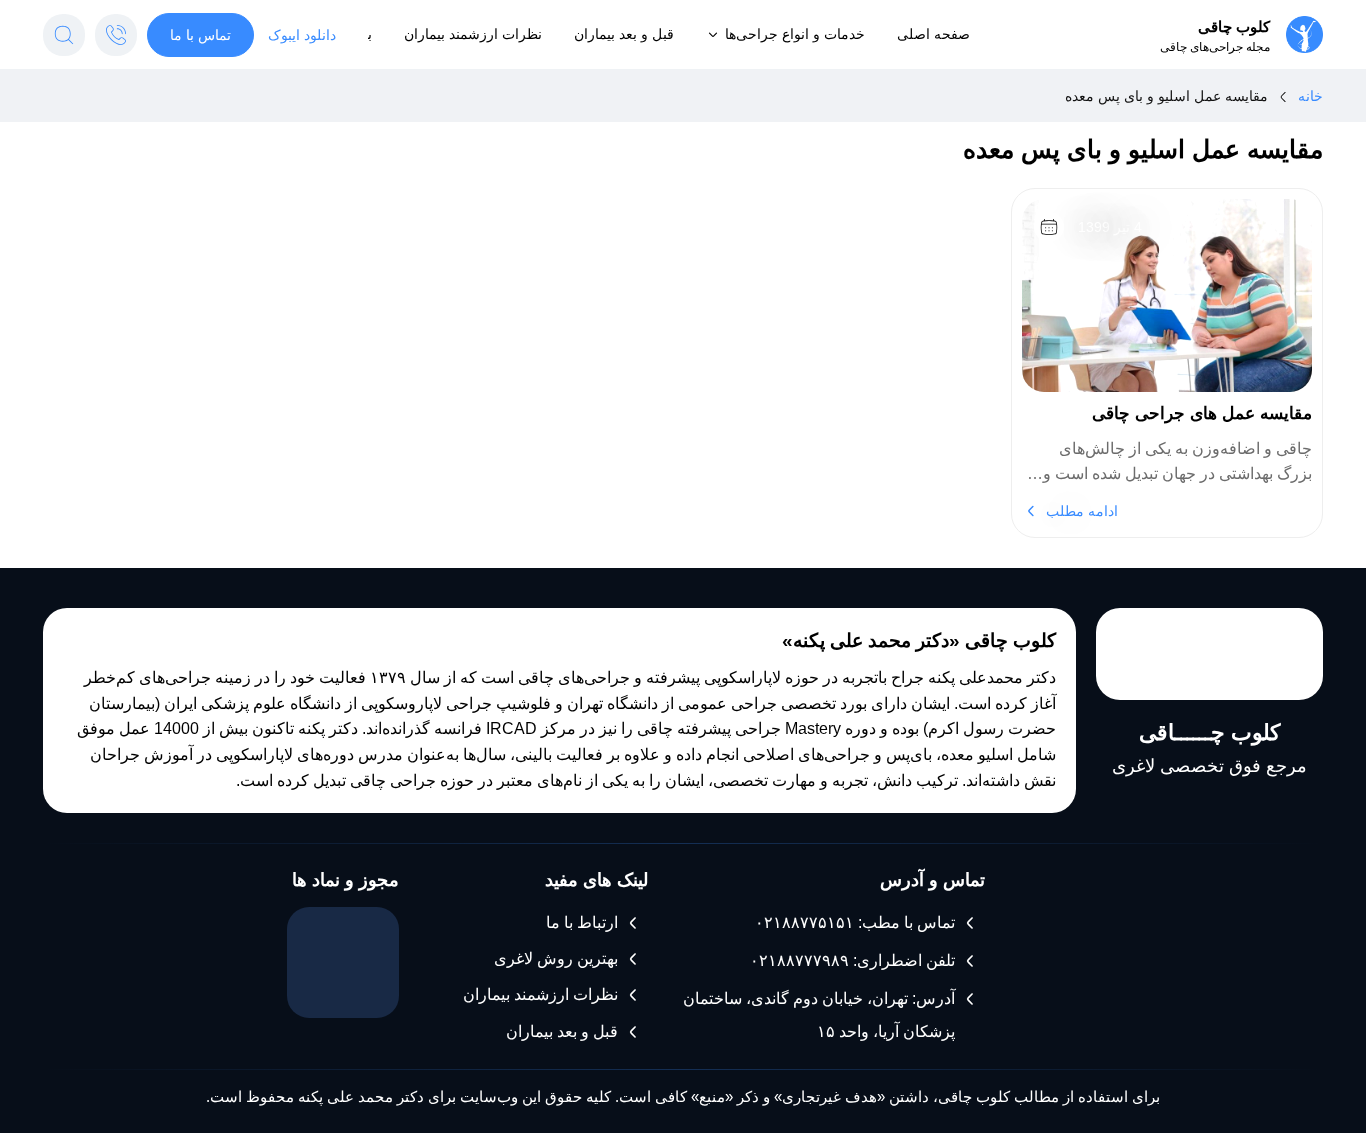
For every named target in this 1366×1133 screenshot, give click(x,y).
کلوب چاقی (1234, 26)
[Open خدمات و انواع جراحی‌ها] (713, 34)
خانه (1310, 96)
